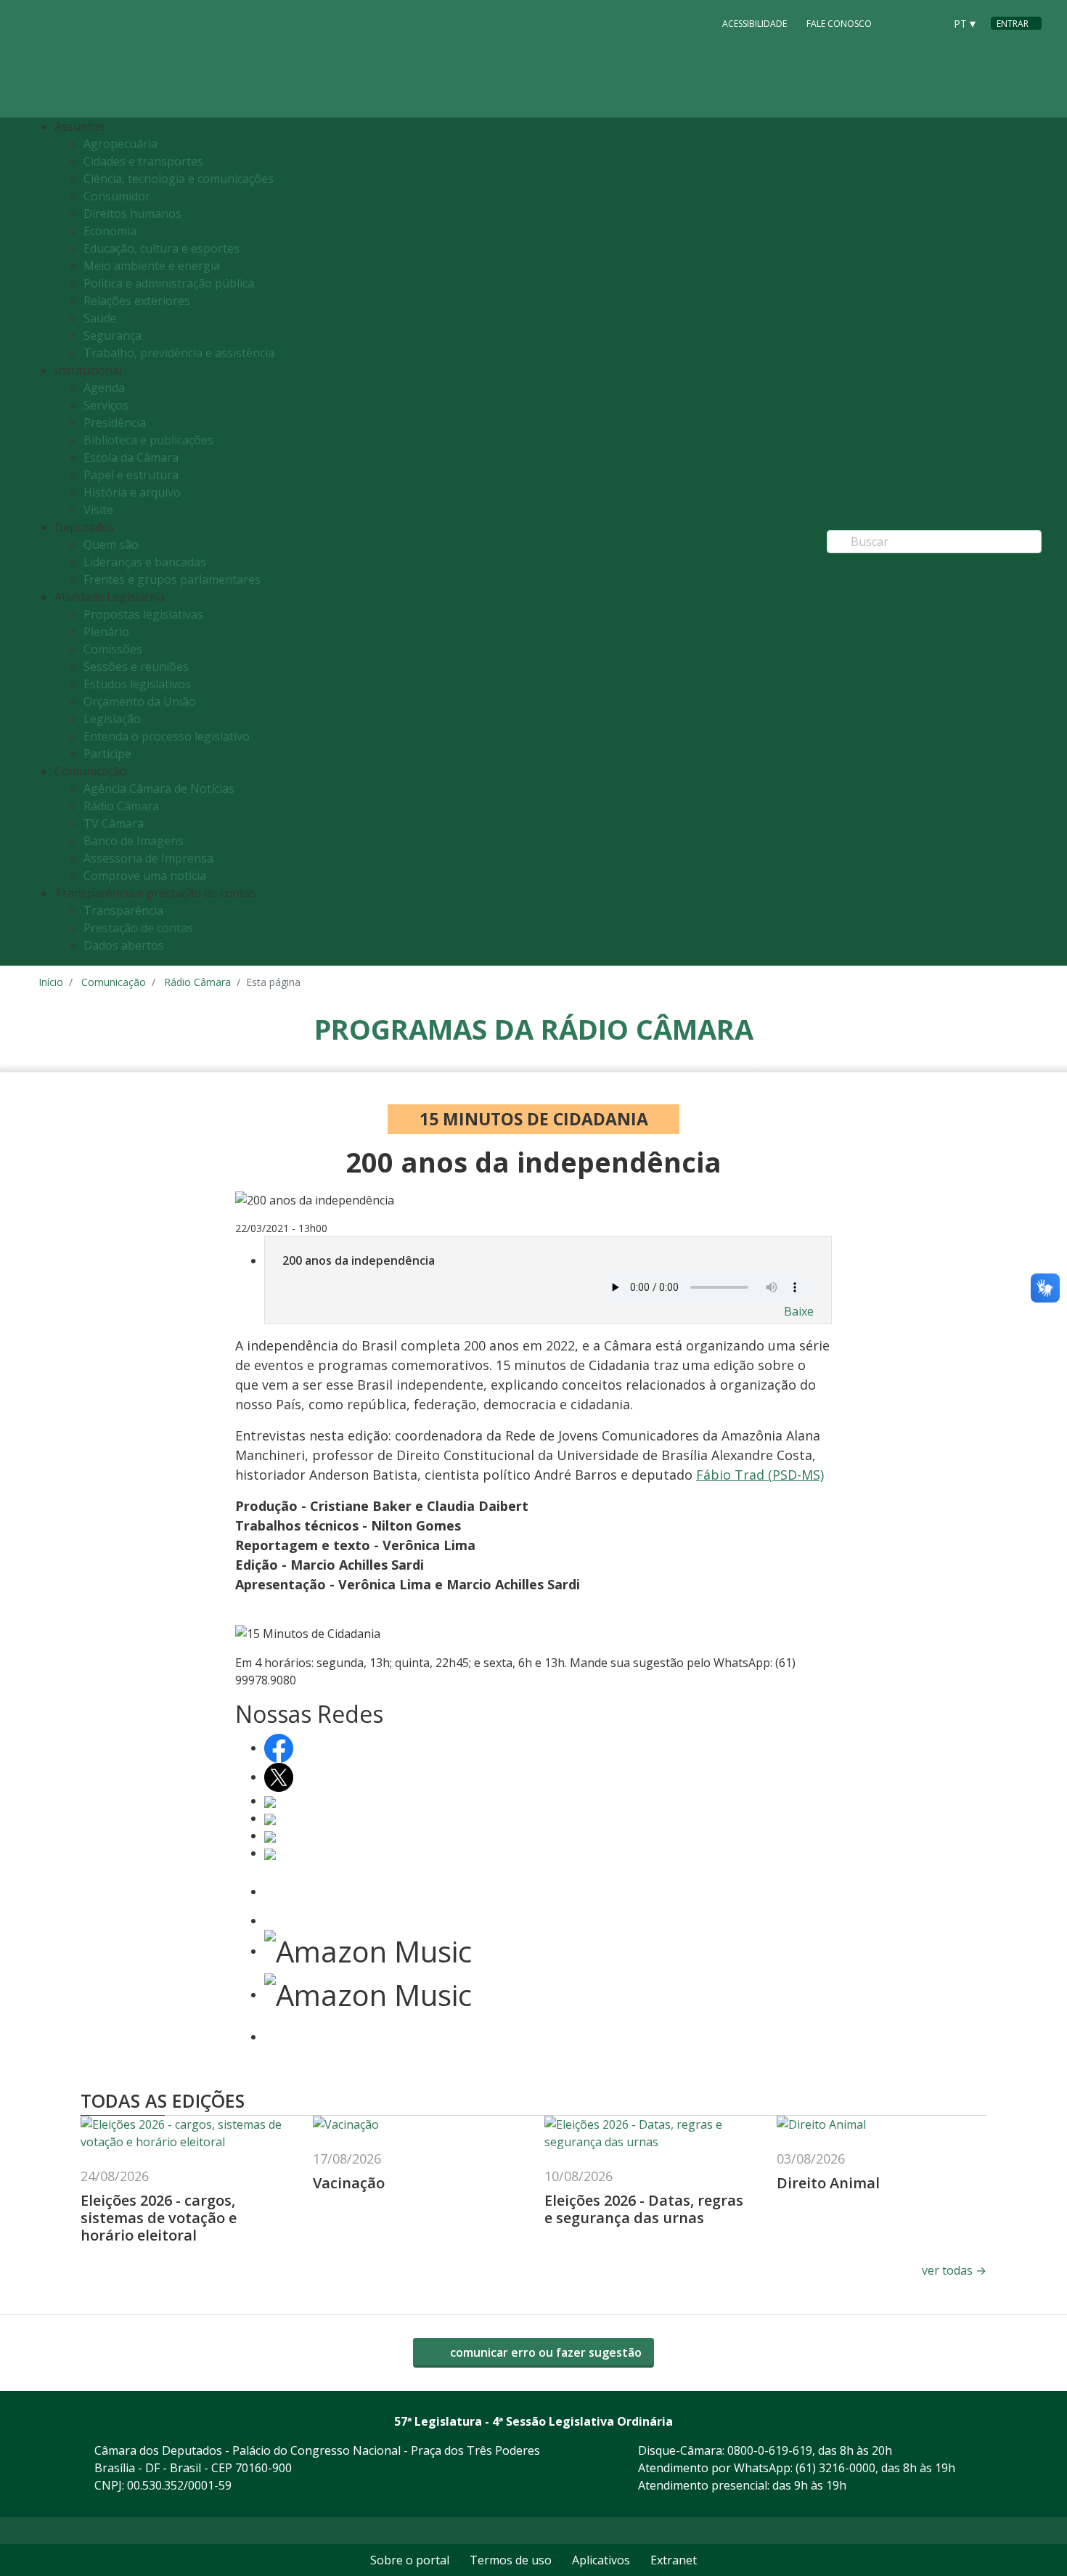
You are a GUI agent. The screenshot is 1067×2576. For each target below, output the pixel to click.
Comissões (113, 649)
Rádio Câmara (121, 806)
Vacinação (349, 2183)
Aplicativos (601, 2560)
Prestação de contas (138, 928)
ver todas (954, 2270)
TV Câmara (114, 823)
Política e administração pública (169, 283)
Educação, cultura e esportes (162, 248)
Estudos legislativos (137, 684)
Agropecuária (120, 144)
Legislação (112, 719)
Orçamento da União (140, 701)
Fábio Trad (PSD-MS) (760, 1475)
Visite (98, 510)
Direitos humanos (132, 213)
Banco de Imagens (134, 841)
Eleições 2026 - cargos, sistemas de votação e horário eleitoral (159, 2218)
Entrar (1013, 24)
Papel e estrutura (131, 475)
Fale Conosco (839, 24)
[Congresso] (901, 23)
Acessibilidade (755, 24)
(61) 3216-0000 (835, 2468)
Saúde (100, 318)
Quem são (111, 545)
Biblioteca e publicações (148, 440)
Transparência (123, 910)
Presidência (115, 423)
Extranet (674, 2560)
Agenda (104, 388)
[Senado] (928, 23)
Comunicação (114, 982)
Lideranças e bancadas (145, 562)
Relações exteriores (137, 301)
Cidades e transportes (143, 161)
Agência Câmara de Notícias (159, 788)
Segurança (113, 335)
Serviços (106, 405)
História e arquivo (132, 492)
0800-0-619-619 (770, 2450)
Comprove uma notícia (145, 876)
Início (51, 982)
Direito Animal (828, 2183)
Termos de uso (511, 2560)
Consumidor (117, 196)
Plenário (106, 632)
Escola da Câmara (131, 457)
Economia (110, 231)
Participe (107, 754)
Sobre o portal (410, 2560)
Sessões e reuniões (136, 667)
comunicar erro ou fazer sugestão (544, 2352)
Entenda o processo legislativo (167, 736)
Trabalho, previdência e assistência (179, 353)
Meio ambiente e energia (152, 266)
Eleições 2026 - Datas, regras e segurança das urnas (644, 2209)
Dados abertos (124, 945)
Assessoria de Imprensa (148, 858)
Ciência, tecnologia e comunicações (179, 179)
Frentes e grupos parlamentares (172, 579)
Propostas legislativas (143, 614)
